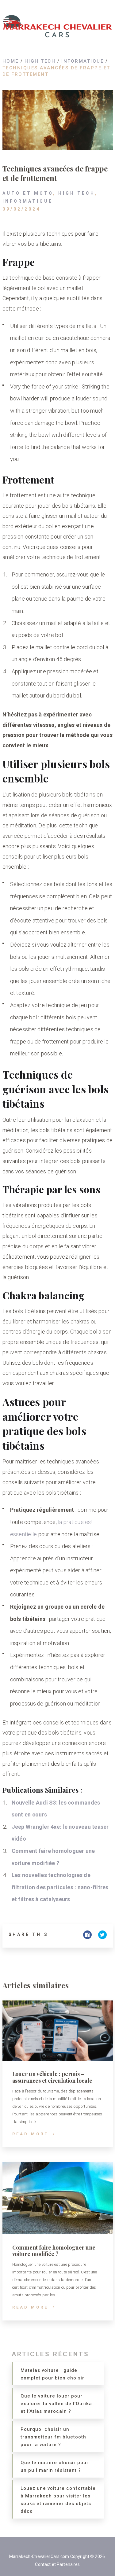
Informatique (28, 201)
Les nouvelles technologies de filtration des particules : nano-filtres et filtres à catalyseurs (60, 1887)
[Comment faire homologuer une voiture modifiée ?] (58, 2198)
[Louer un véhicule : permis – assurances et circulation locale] (58, 2031)
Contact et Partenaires (57, 2564)
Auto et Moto (28, 193)
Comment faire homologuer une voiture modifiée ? (54, 2251)
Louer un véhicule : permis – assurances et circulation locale (52, 2077)
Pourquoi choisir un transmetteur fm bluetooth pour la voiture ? (53, 2437)
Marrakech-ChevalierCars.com (39, 2556)
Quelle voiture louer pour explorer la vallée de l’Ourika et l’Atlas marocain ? (56, 2404)
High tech (77, 193)
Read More (30, 2134)
